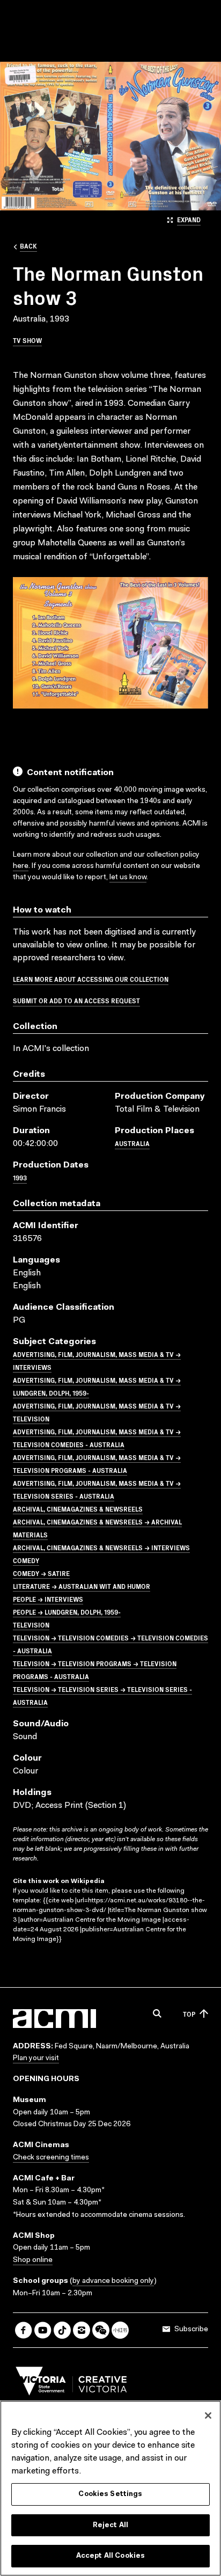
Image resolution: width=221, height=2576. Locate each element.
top (189, 2014)
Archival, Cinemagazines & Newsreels (78, 1509)
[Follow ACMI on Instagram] (82, 2330)
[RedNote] (120, 2330)
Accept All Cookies (110, 2556)
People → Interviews (48, 1599)
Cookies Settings (110, 2494)
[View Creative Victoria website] (71, 2384)
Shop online (33, 2260)
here (21, 866)
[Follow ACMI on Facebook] (24, 2330)
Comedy (26, 1560)
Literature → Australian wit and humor (82, 1586)
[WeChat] (101, 2330)
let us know (128, 878)
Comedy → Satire (41, 1573)
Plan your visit (36, 2059)
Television (31, 1625)
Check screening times (51, 2158)
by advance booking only (113, 2281)
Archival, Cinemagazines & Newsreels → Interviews (101, 1547)
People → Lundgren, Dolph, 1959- (67, 1612)
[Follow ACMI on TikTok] (62, 2330)
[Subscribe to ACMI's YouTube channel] (43, 2330)
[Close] (208, 2416)
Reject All (110, 2525)
